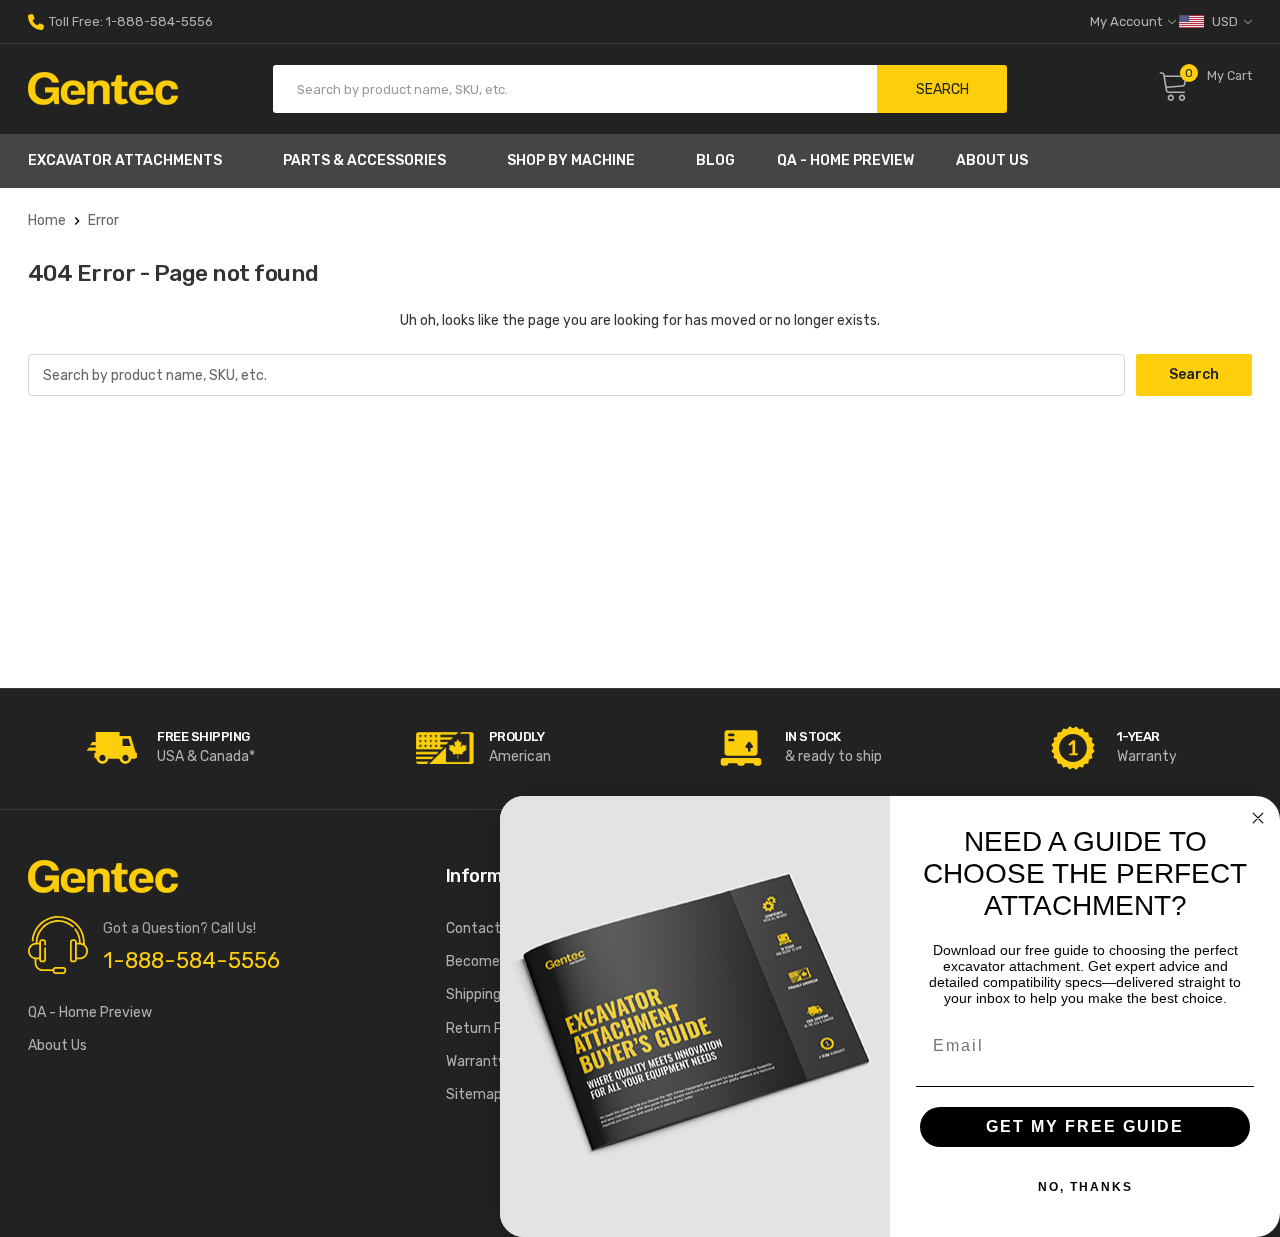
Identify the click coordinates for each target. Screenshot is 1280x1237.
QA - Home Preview (845, 160)
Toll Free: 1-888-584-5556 (129, 21)
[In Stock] (741, 748)
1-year (1138, 736)
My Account (1127, 21)
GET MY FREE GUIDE (1085, 1126)
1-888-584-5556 (191, 960)
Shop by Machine (571, 160)
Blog (715, 160)
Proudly (517, 736)
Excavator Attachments (125, 160)
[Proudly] (445, 748)
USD (1225, 21)
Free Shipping (203, 736)
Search (942, 89)
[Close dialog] (1258, 818)
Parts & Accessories (364, 160)
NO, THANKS (1085, 1187)
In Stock (813, 736)
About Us (992, 160)
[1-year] (1073, 748)
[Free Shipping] (113, 748)
